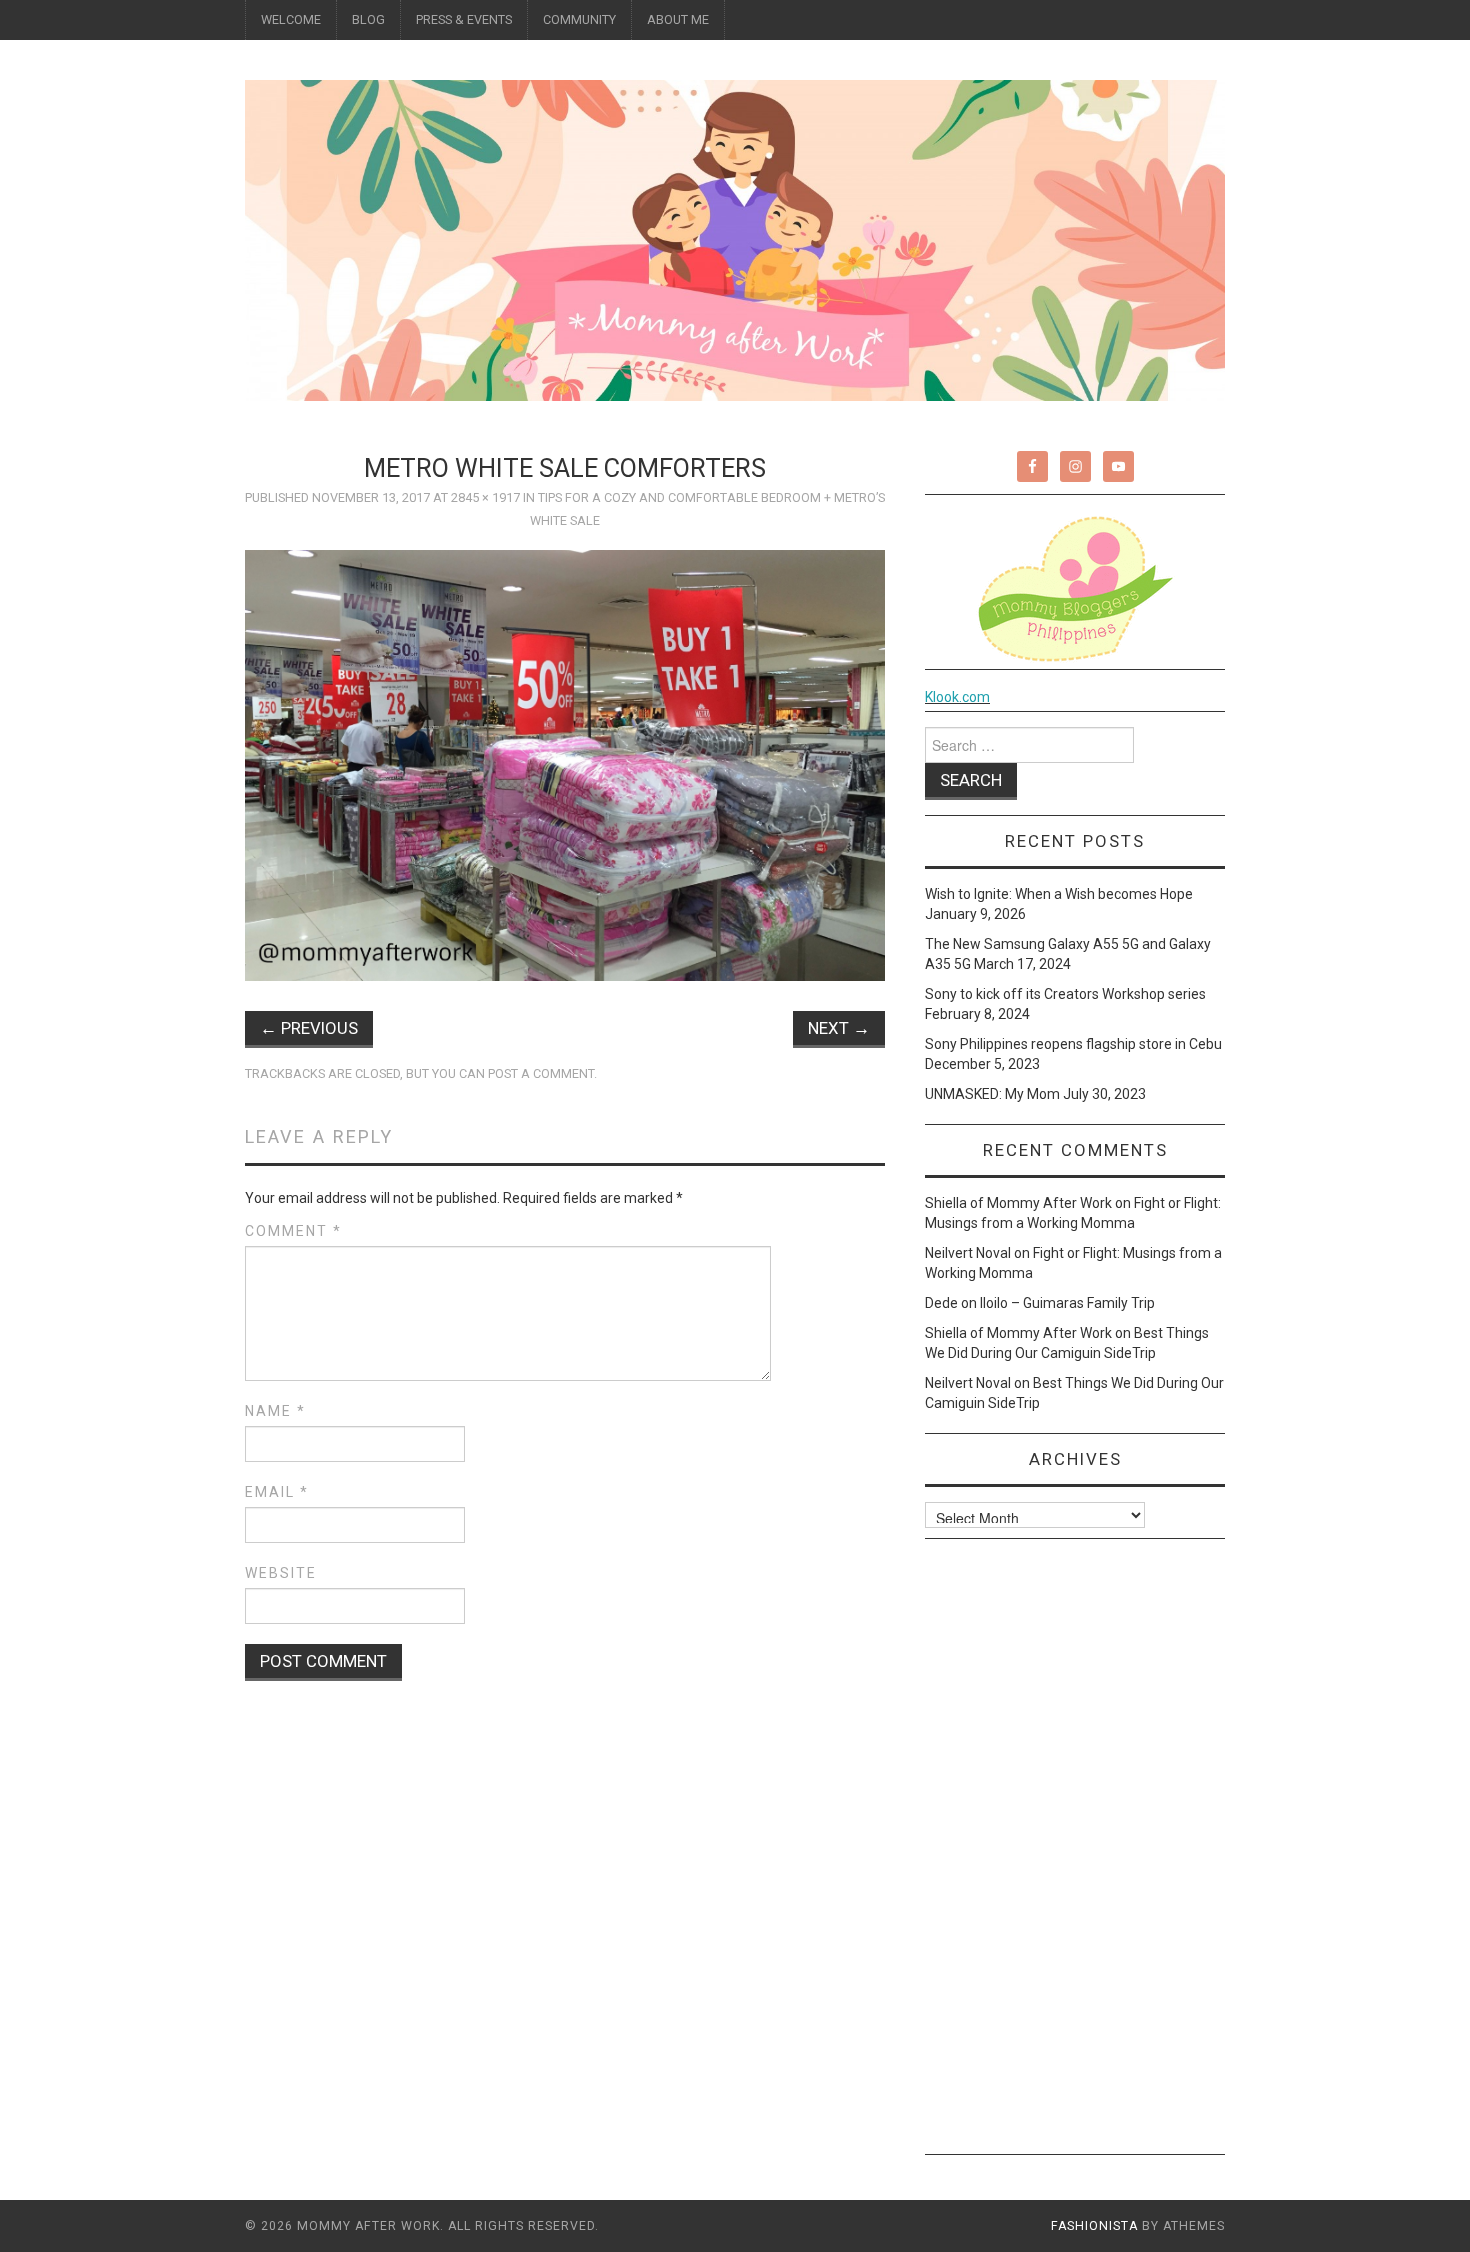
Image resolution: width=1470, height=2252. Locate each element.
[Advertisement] (1075, 1854)
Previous (309, 1028)
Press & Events (464, 19)
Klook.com (957, 697)
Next (839, 1028)
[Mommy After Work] (735, 239)
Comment (293, 1231)
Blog (368, 19)
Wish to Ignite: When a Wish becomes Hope (1059, 894)
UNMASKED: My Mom (992, 1094)
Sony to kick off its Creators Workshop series (1065, 994)
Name (275, 1411)
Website (281, 1573)
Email (277, 1492)
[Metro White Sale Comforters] (565, 764)
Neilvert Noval (968, 1253)
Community (579, 19)
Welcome (291, 19)
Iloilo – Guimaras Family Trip (1067, 1303)
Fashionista (1094, 2226)
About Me (678, 19)
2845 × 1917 (485, 497)
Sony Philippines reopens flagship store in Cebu (1073, 1044)
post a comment (541, 1073)
